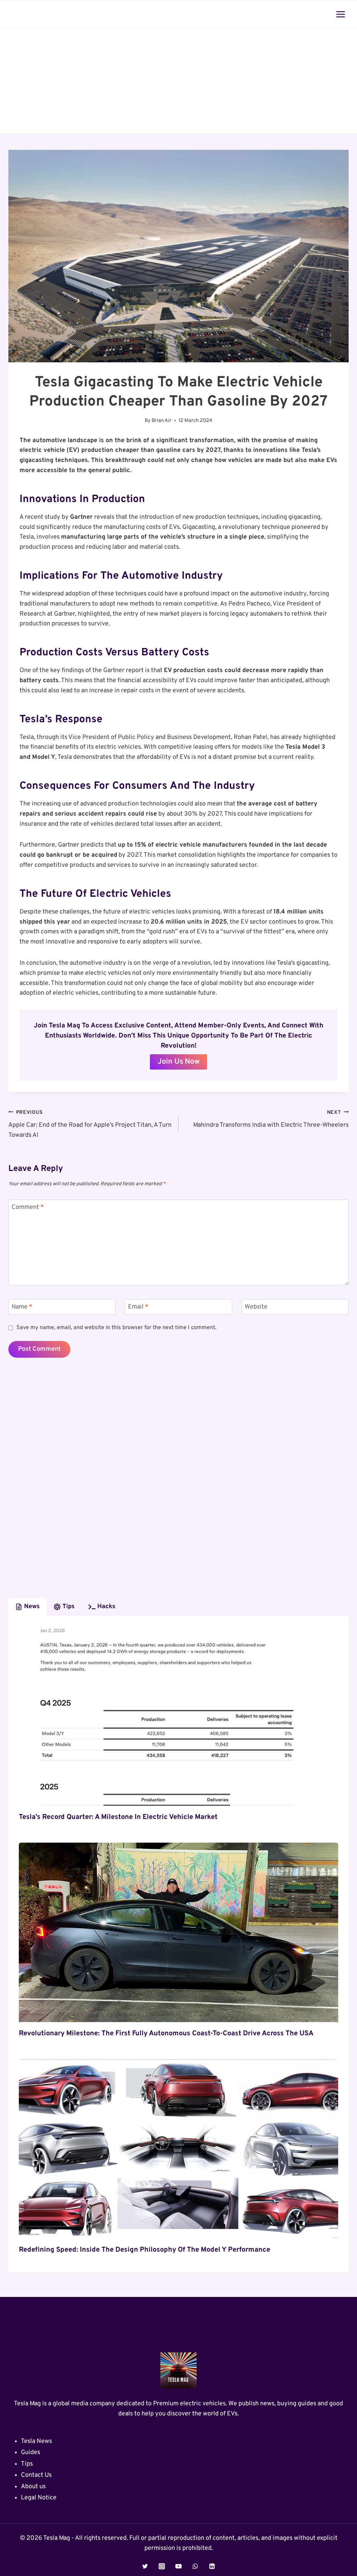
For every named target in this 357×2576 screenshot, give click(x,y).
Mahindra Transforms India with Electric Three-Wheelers (271, 1119)
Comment (28, 1207)
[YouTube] (178, 2566)
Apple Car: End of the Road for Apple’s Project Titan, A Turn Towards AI (90, 1124)
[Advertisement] (178, 81)
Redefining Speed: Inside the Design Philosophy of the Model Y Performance (145, 2250)
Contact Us (36, 2475)
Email (138, 1307)
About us (33, 2487)
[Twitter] (145, 2566)
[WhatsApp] (195, 2566)
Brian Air (162, 421)
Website (256, 1307)
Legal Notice (39, 2498)
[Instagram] (162, 2566)
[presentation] (178, 1716)
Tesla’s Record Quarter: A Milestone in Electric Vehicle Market (118, 1817)
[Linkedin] (212, 2566)
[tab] (28, 1607)
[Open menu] (340, 14)
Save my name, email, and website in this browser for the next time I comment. (116, 1328)
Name (22, 1307)
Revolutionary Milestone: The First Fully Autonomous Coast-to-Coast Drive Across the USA (166, 2034)
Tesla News (36, 2441)
